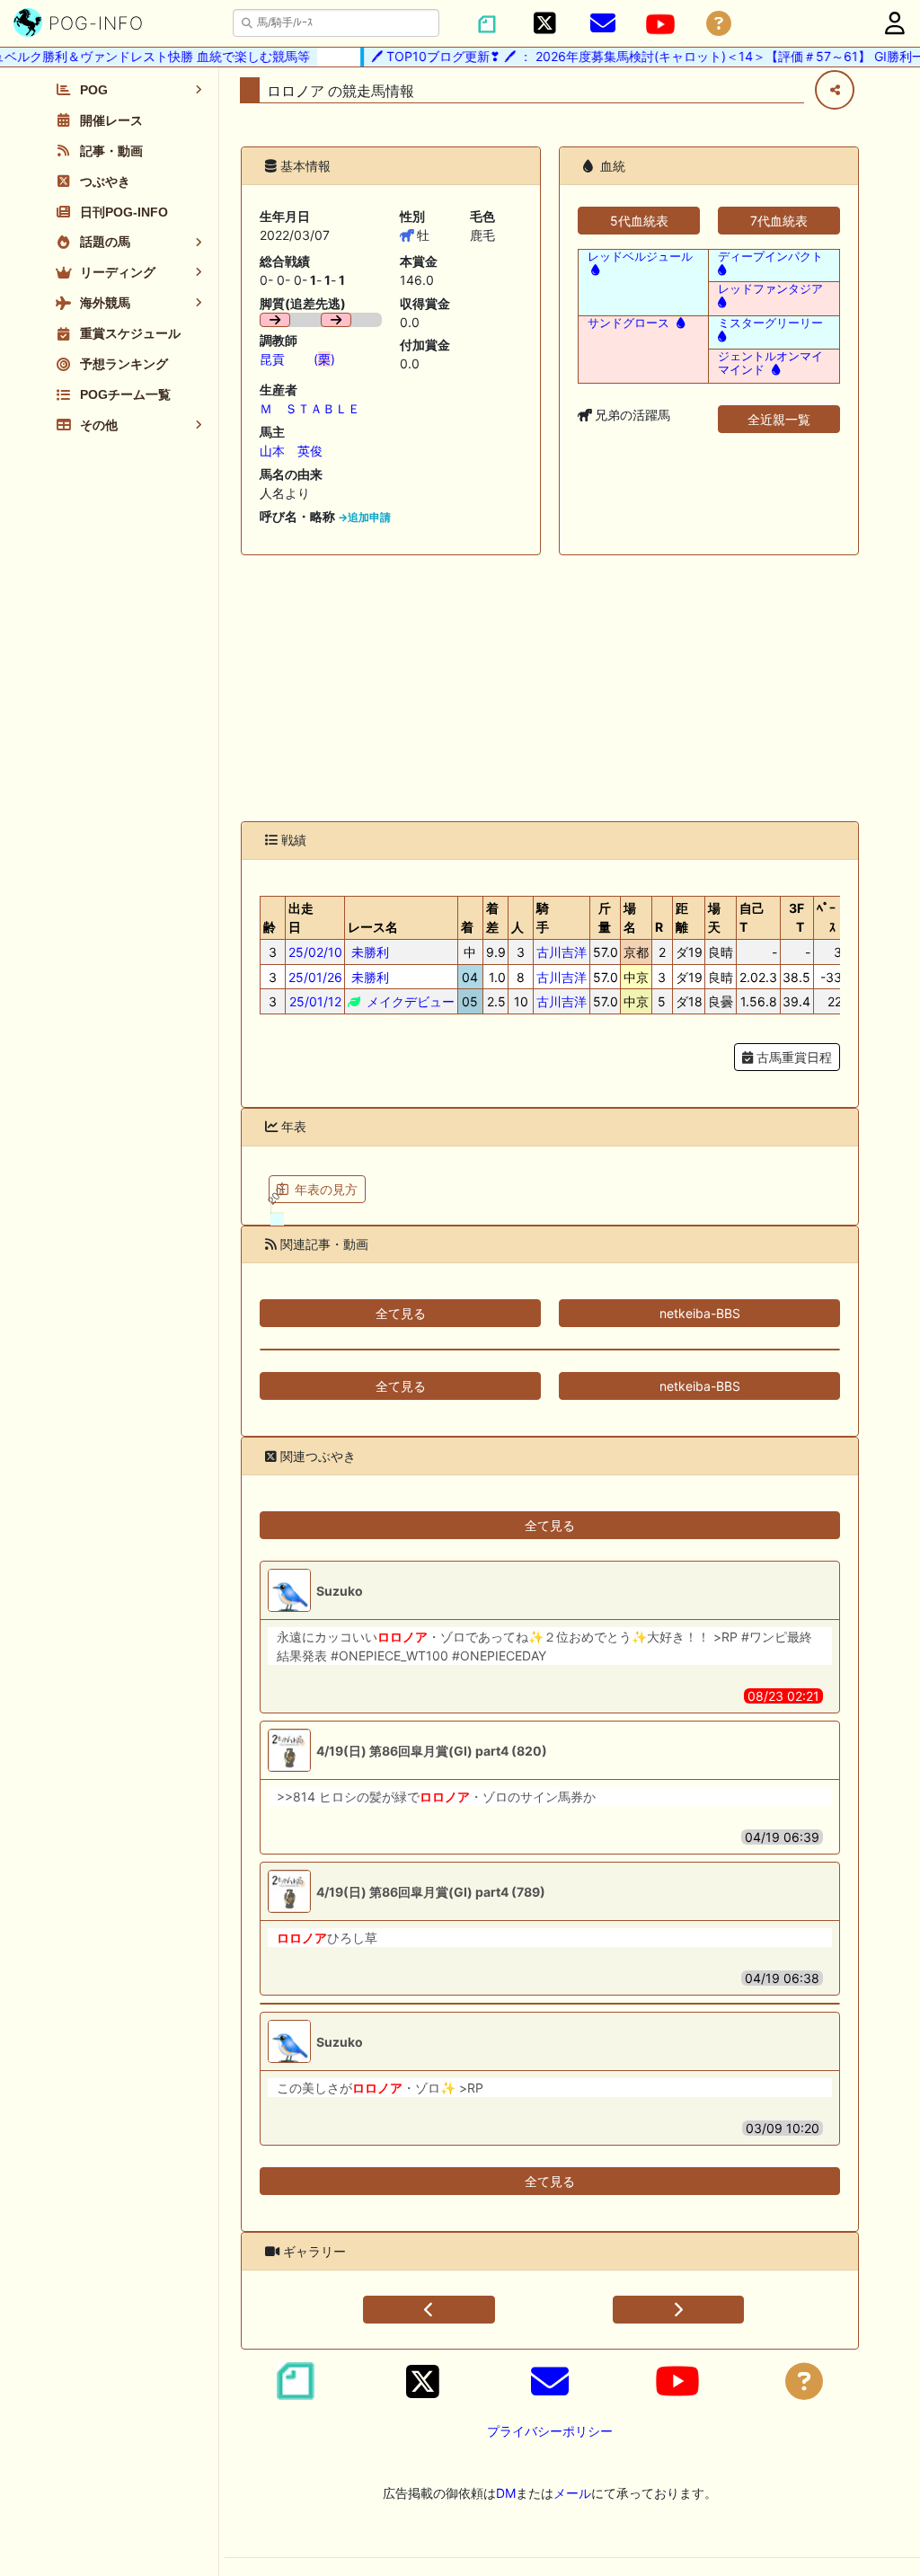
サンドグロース (628, 323)
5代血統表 (639, 221)
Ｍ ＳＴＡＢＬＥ (310, 408)
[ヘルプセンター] (719, 24)
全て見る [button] (401, 1313)
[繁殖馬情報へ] (593, 270)
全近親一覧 (779, 419)
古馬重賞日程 (792, 1057)
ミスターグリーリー (770, 323)
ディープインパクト (770, 257)
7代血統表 (779, 221)
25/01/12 (315, 1001)
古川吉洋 (562, 952)
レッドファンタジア (770, 289)
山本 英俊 (291, 451)
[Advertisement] (550, 688)
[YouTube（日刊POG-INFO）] (660, 24)
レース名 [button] (373, 927)
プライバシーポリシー (550, 2431)
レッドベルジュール (640, 257)
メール (572, 2493)
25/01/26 (315, 977)
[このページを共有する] (835, 90)
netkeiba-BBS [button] (700, 1313)
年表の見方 (326, 1189)
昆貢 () (297, 359)
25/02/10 (315, 952)
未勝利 (368, 952)
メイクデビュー (409, 1001)
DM (506, 2493)
